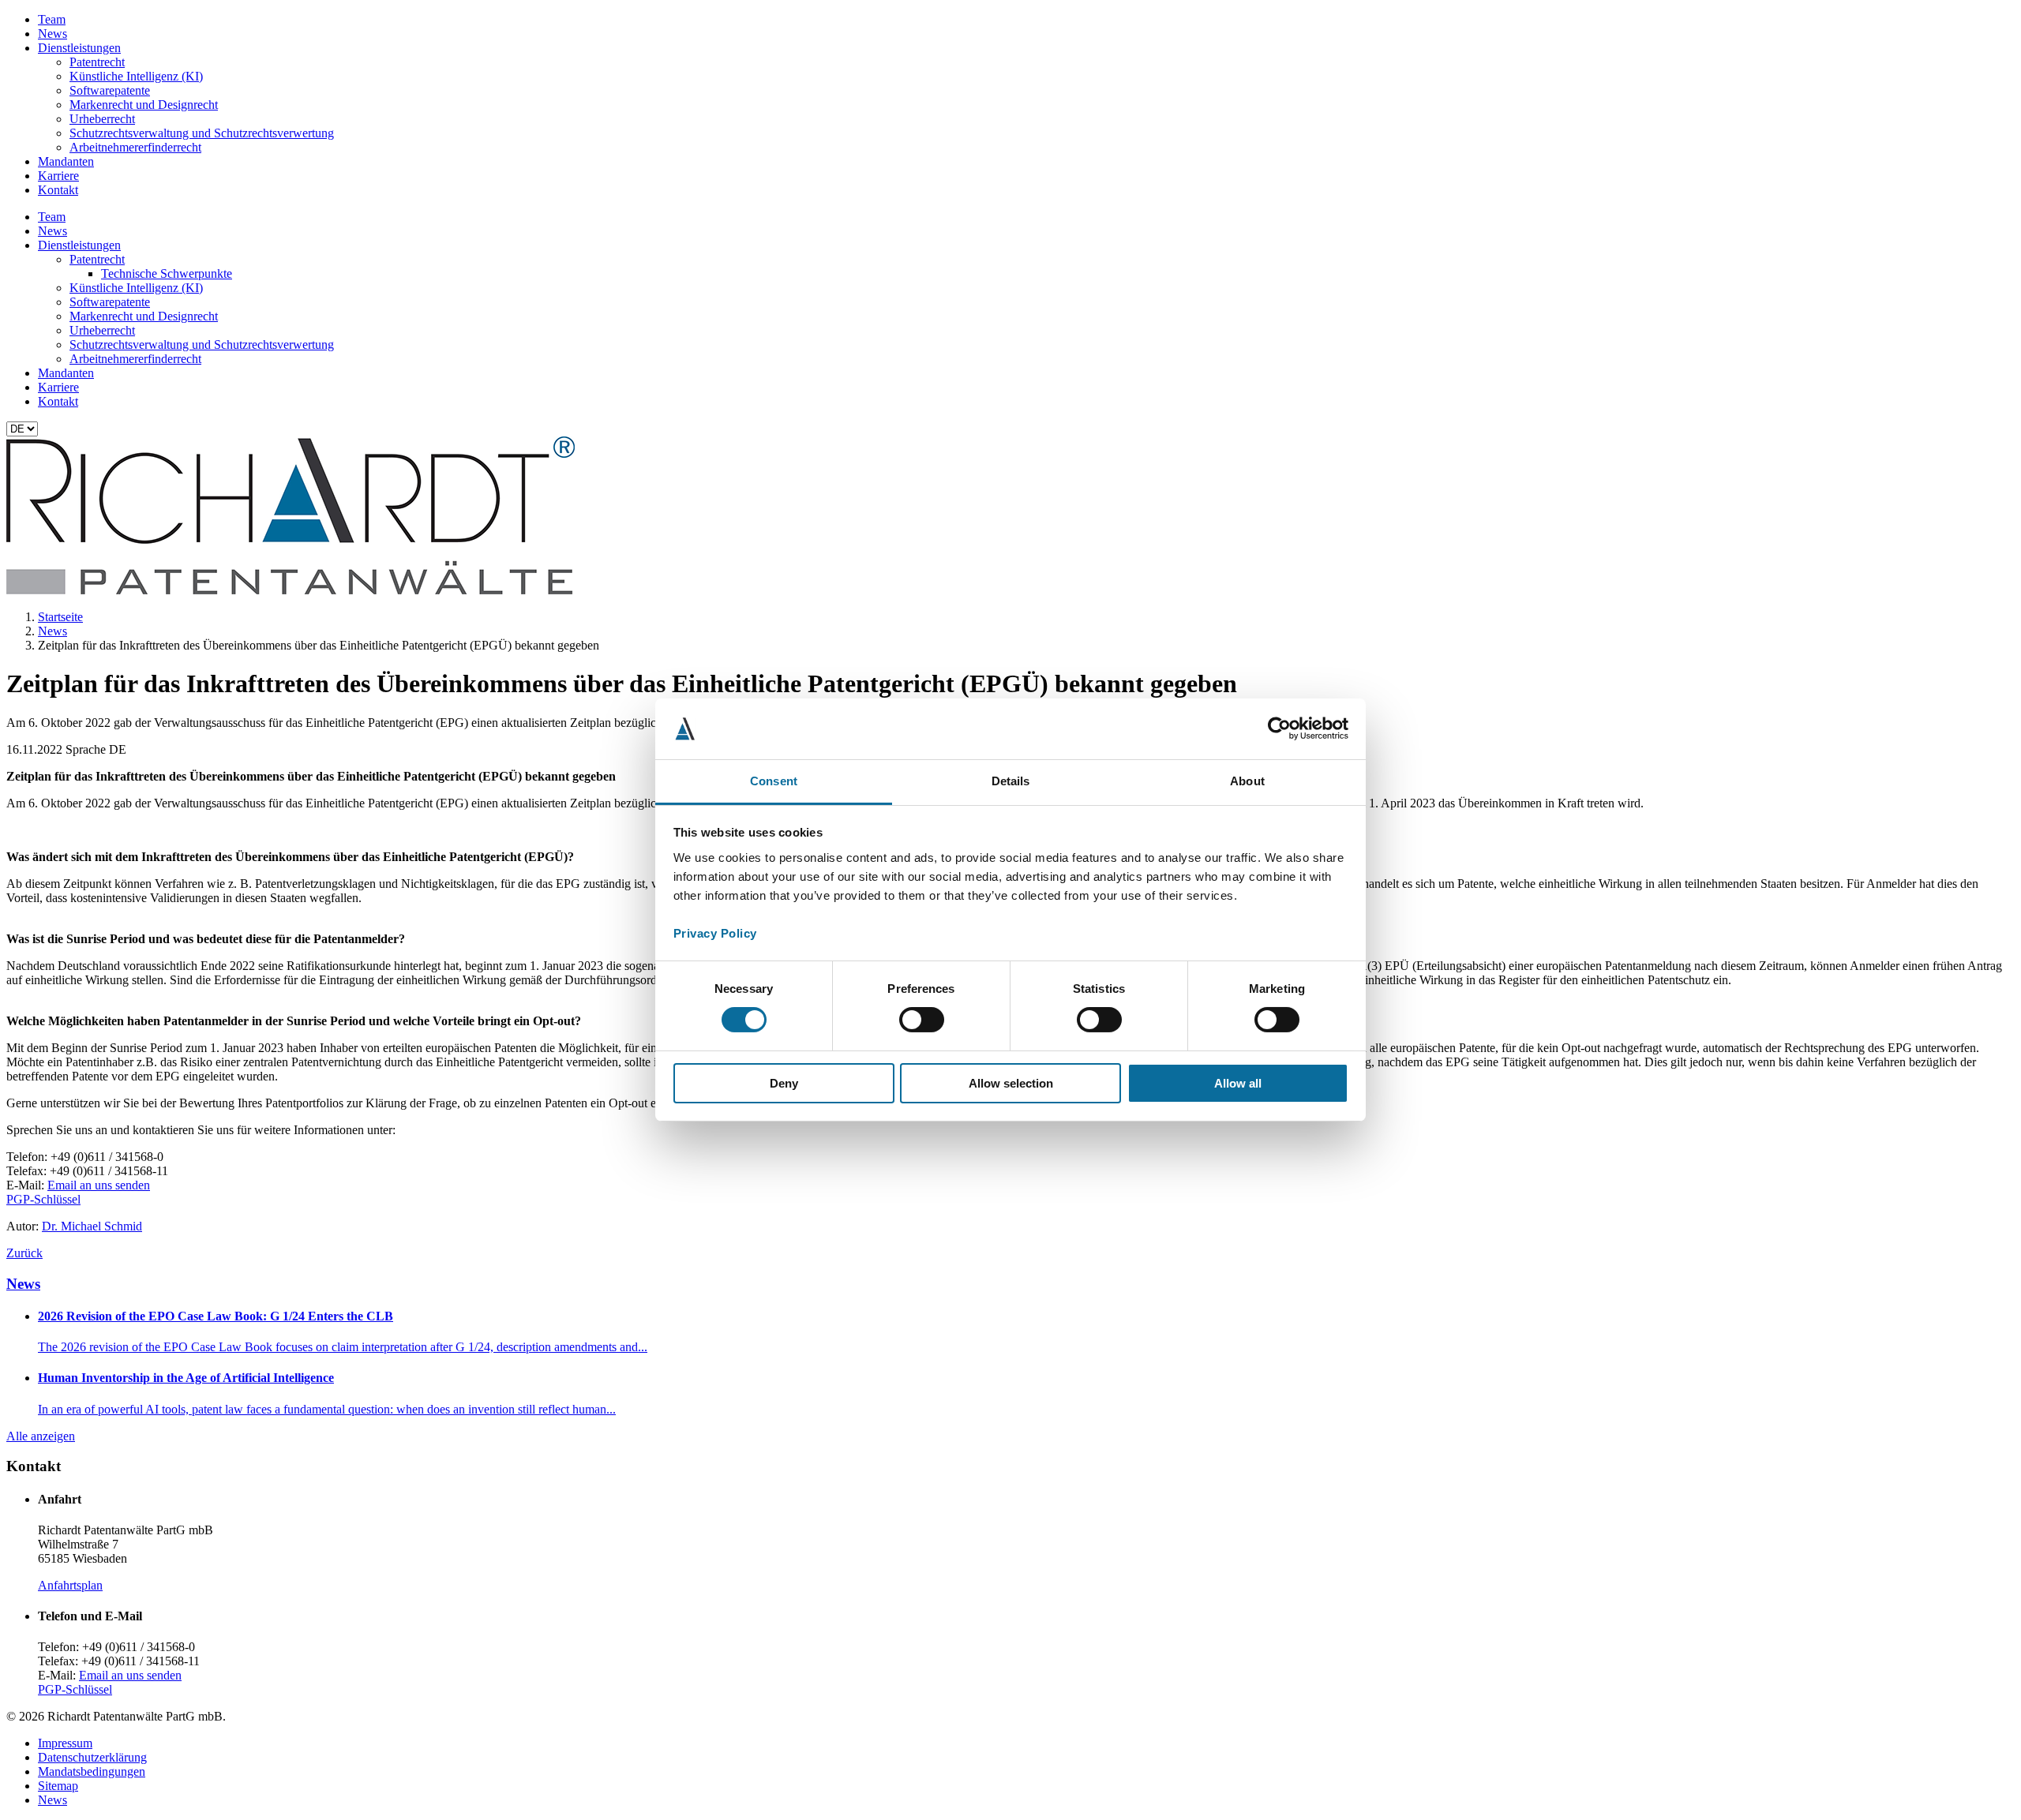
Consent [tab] (774, 781)
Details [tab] (1011, 781)
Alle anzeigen (41, 1436)
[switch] (922, 1020)
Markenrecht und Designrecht (144, 105)
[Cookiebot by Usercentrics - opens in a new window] (1279, 728)
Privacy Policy (715, 933)
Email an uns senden (99, 1185)
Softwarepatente (110, 90)
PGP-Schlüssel (43, 1199)
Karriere (58, 176)
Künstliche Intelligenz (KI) (136, 76)
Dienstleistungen (79, 48)
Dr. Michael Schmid (92, 1226)
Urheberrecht (102, 119)
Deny (784, 1083)
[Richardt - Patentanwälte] (291, 590)
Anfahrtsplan (70, 1585)
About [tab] (1247, 781)
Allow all (1238, 1083)
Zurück (24, 1253)
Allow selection (1011, 1083)
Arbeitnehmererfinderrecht (135, 147)
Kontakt (58, 190)
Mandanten (66, 161)
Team (52, 19)
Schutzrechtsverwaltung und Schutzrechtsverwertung (202, 133)
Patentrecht (97, 62)
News (52, 34)
